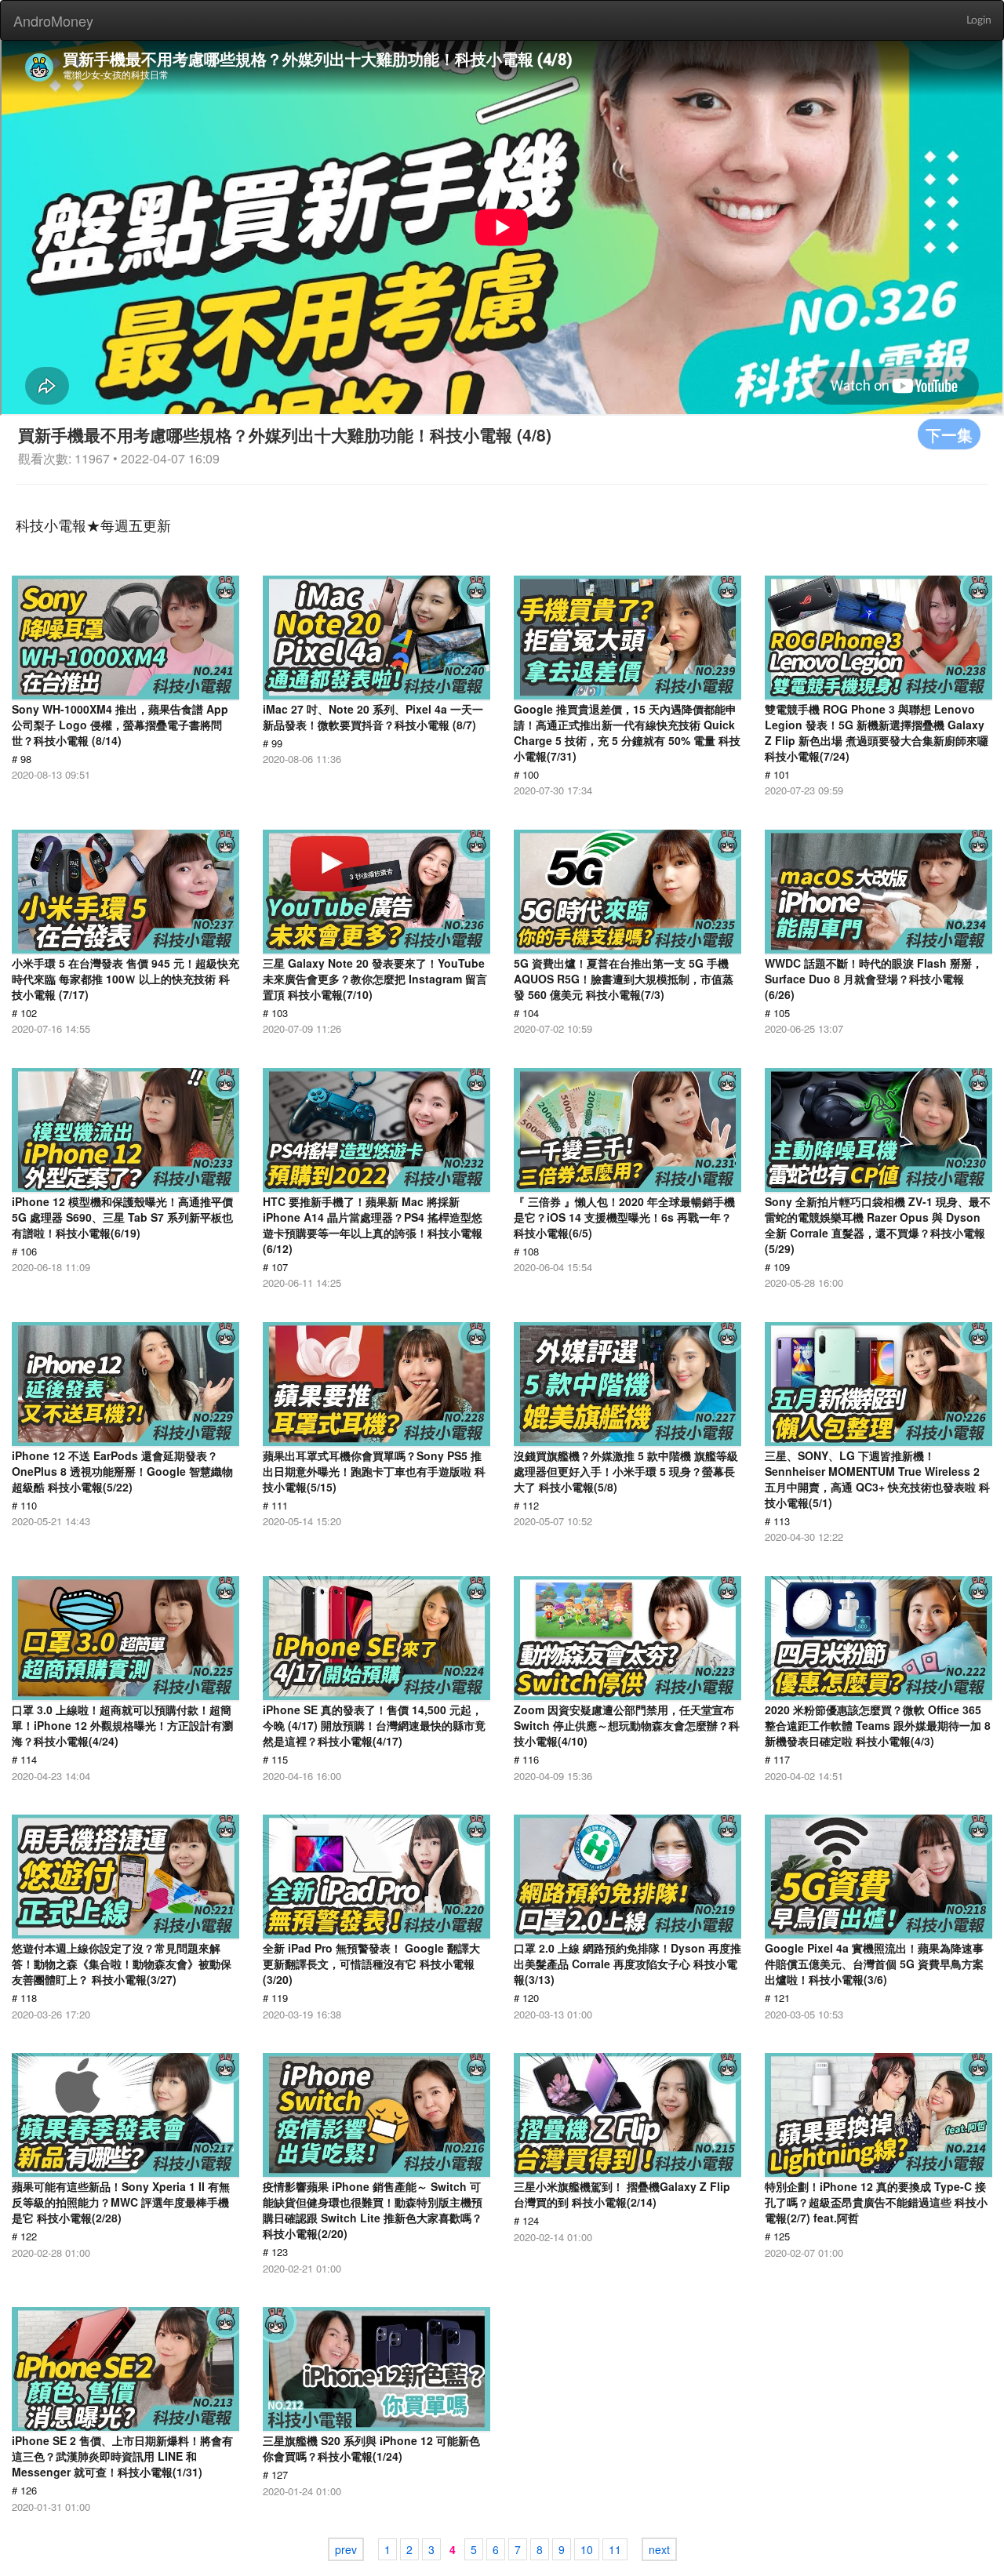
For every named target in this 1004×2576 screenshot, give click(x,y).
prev (346, 2549)
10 (587, 2549)
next (659, 2549)
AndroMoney (53, 20)
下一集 (949, 434)
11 (615, 2549)
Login (979, 20)
